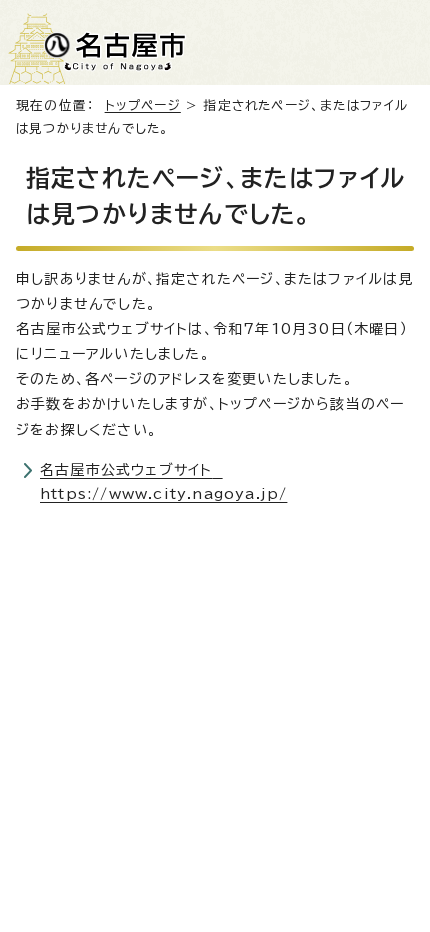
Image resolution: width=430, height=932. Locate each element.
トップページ (143, 105)
